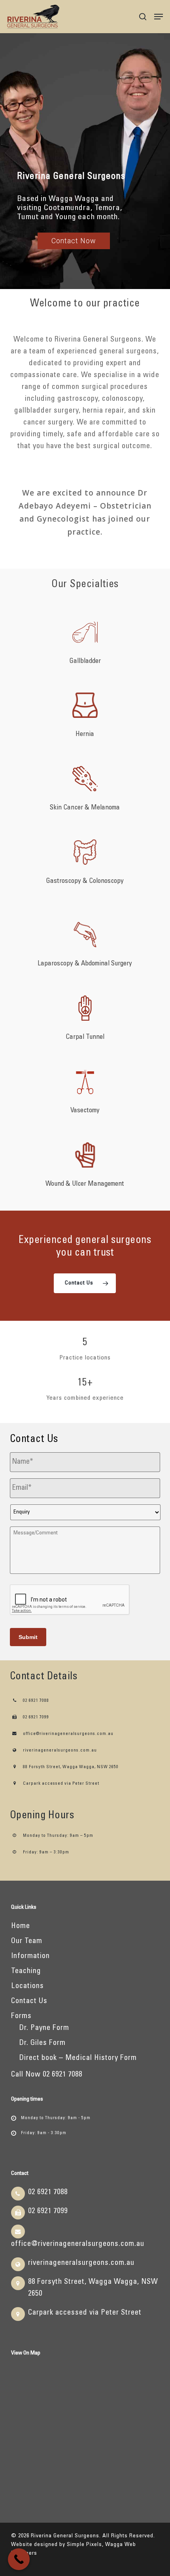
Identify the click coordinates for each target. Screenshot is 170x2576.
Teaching (26, 1971)
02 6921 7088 (35, 1701)
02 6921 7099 (35, 1717)
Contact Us (29, 2001)
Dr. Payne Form (44, 2028)
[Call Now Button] (19, 2559)
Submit (28, 1637)
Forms (21, 2016)
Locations (27, 1986)
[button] (159, 17)
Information (30, 1956)
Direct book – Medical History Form (78, 2058)
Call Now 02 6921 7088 (47, 2075)
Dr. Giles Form (42, 2043)
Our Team (27, 1941)
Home (21, 1926)
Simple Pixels (84, 2545)
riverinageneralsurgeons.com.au (59, 1751)
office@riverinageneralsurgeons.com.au (68, 1734)
